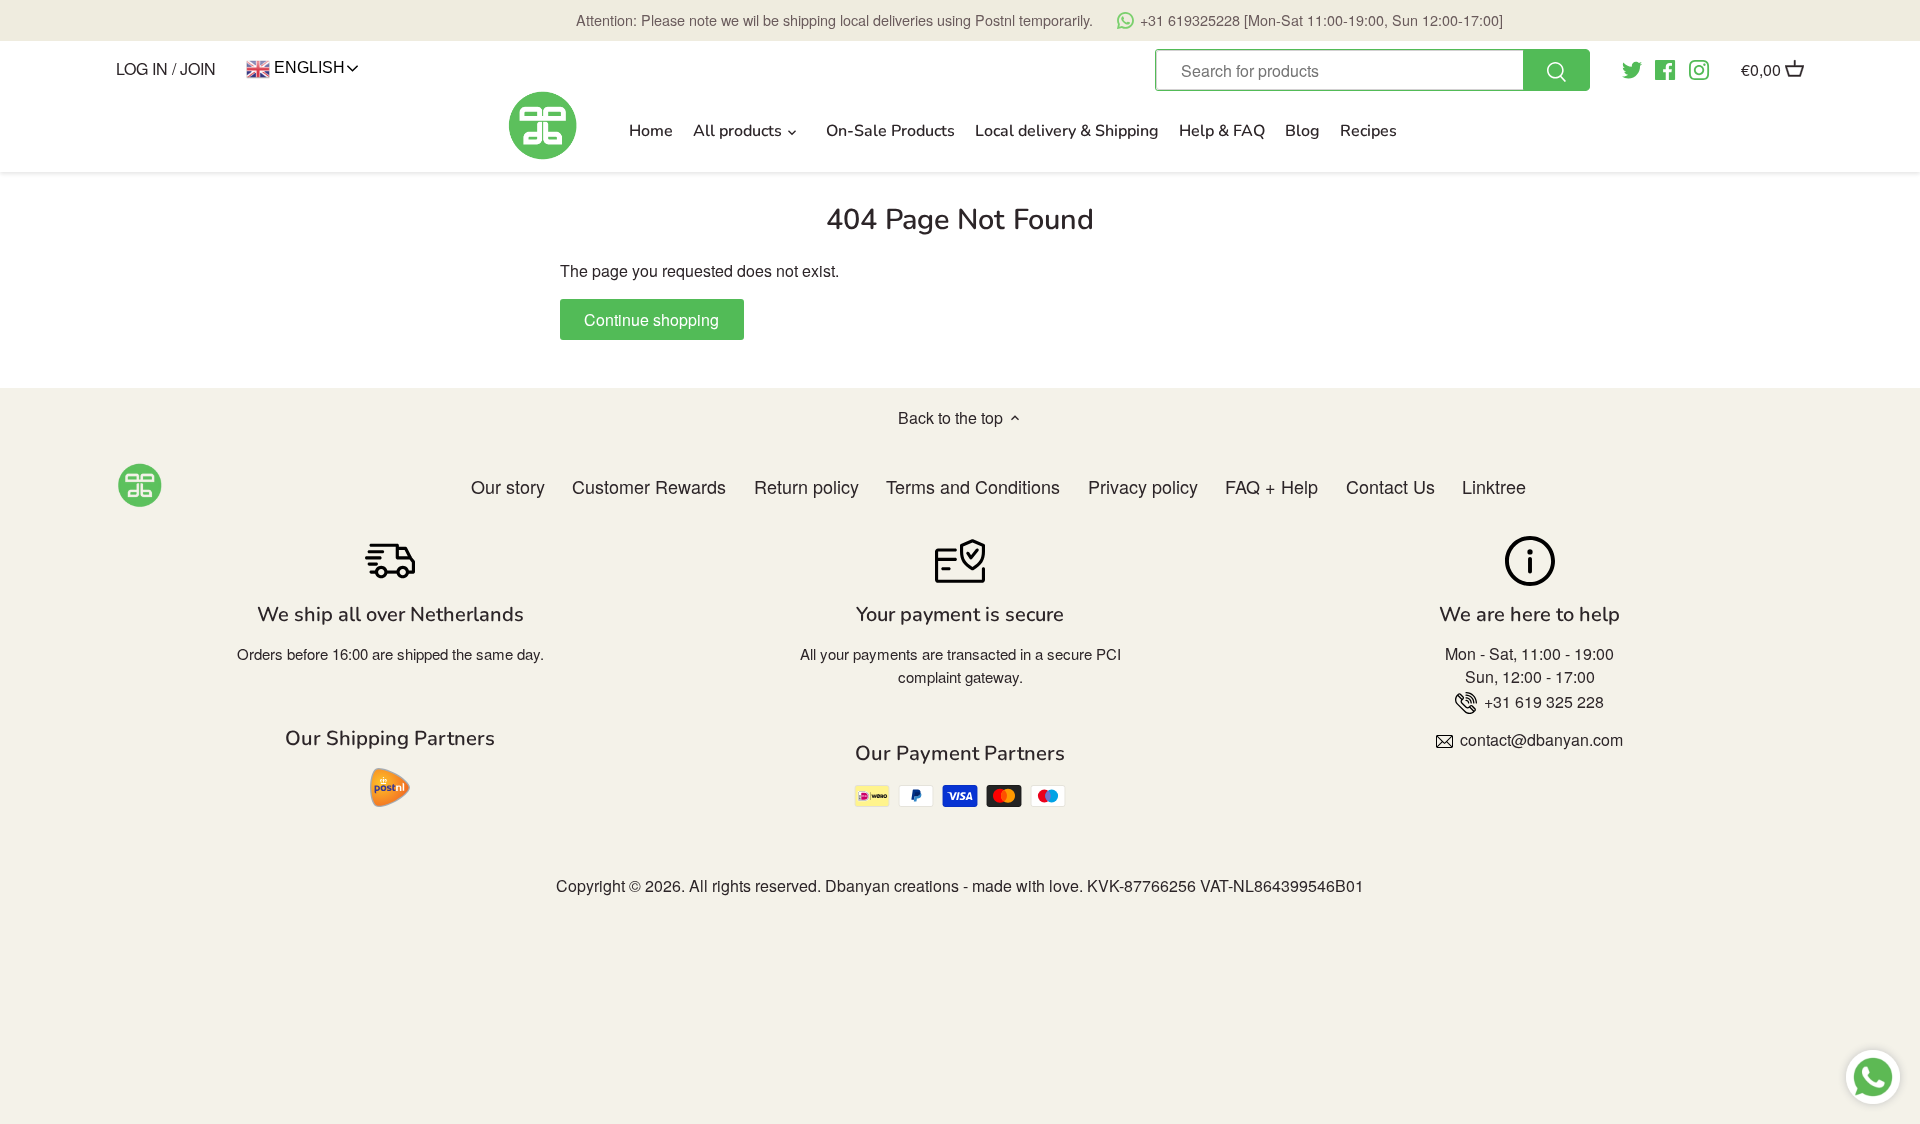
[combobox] (1372, 70)
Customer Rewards (649, 486)
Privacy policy (1143, 486)
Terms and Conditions (973, 486)
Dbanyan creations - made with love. (954, 885)
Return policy (806, 486)
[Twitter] (1632, 68)
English (307, 67)
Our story (508, 486)
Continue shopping (651, 319)
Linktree (1494, 486)
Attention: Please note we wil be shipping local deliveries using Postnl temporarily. (1039, 19)
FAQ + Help (1271, 486)
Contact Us (1390, 486)
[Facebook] (1665, 68)
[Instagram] (1699, 68)
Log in (142, 68)
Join (198, 68)
